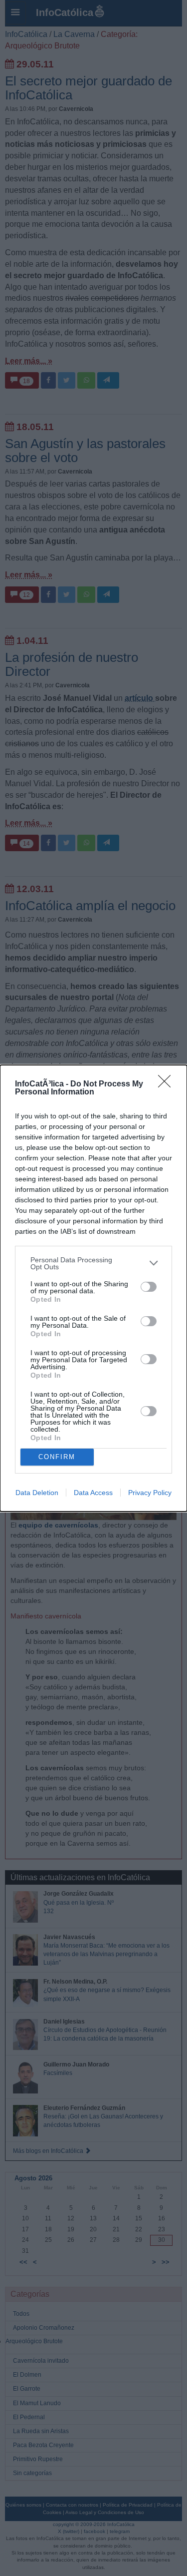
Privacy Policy (150, 1493)
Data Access (93, 1493)
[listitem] (93, 1263)
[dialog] (93, 1288)
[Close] (168, 1084)
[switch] (149, 1287)
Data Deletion (37, 1493)
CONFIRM (57, 1457)
